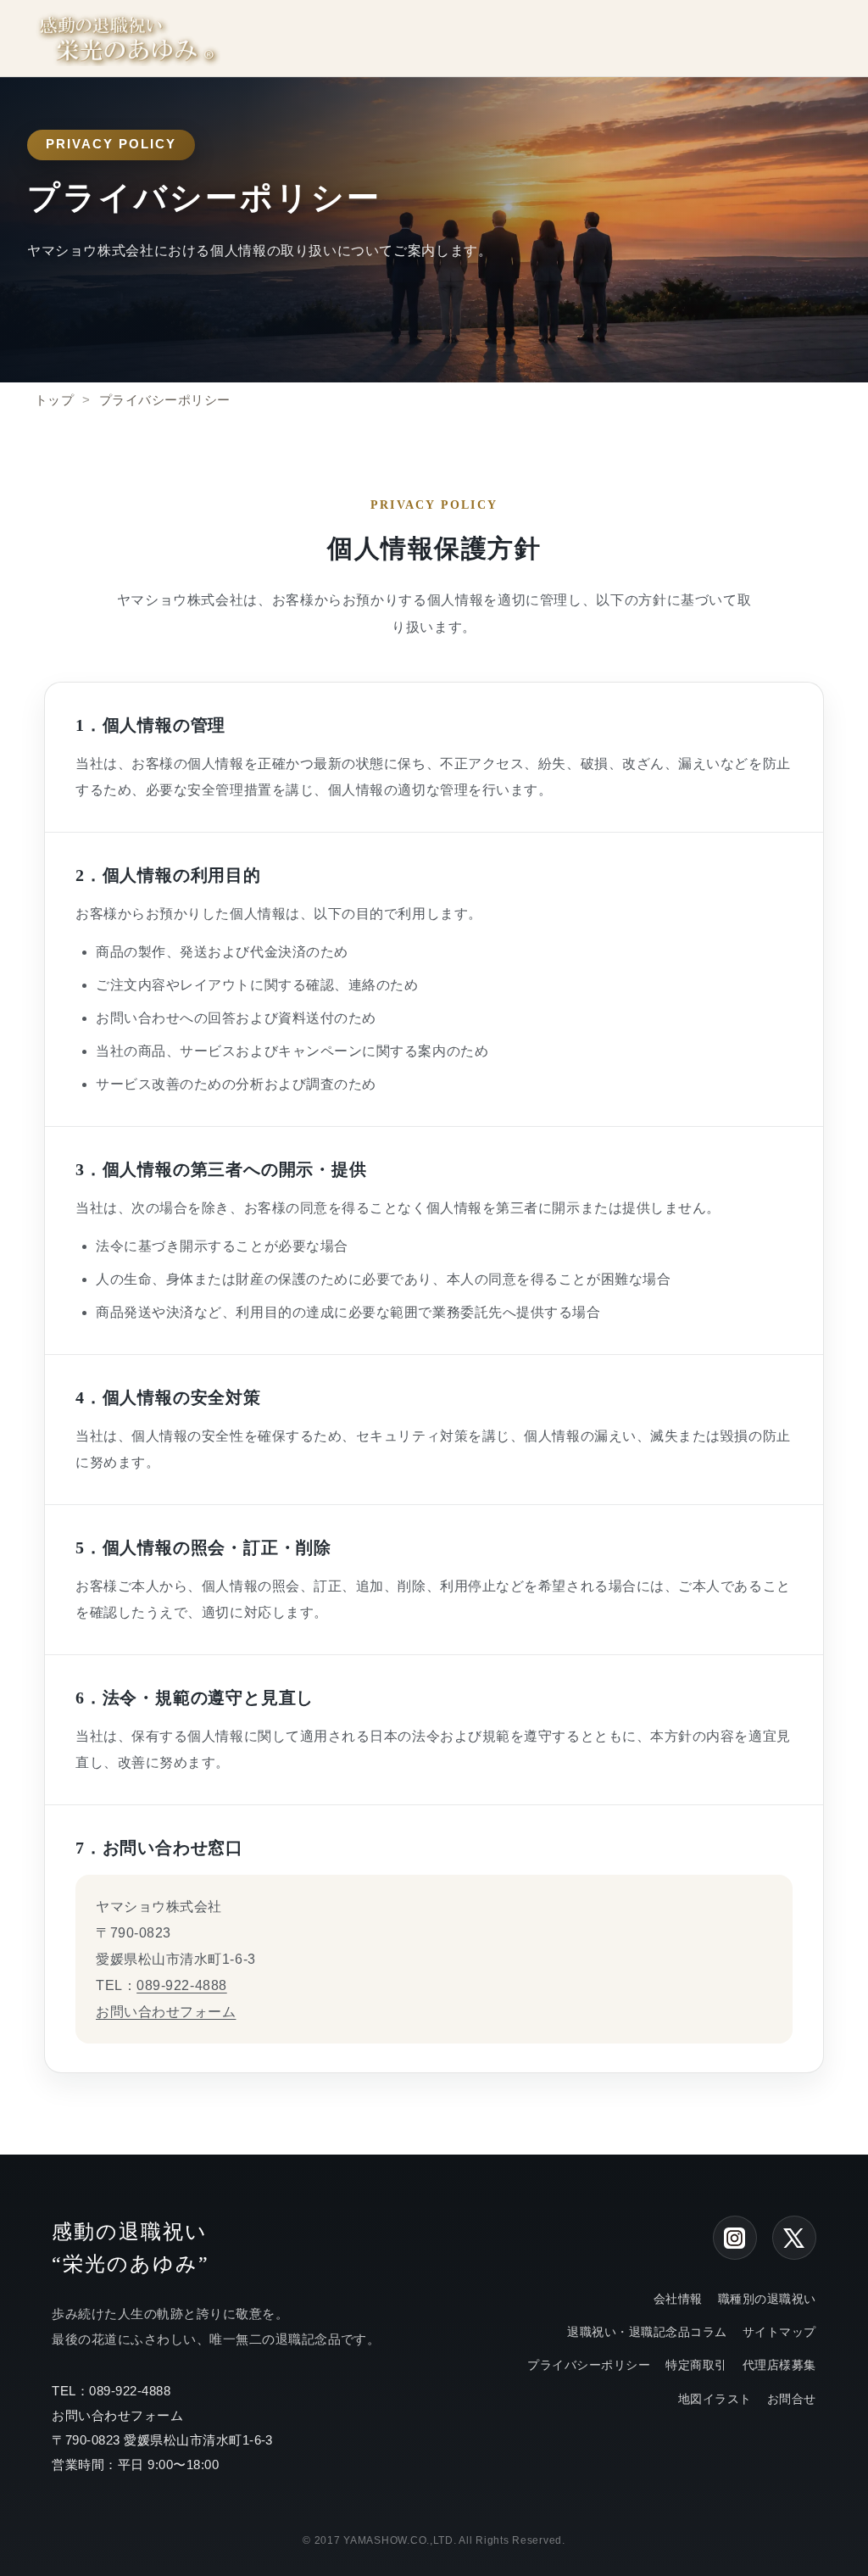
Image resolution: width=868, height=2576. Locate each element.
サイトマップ (779, 2332)
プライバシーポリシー (589, 2365)
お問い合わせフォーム (166, 2012)
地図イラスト (715, 2399)
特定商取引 (696, 2365)
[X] (794, 2238)
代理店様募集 (779, 2365)
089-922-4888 (182, 1985)
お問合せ (792, 2399)
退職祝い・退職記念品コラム (647, 2332)
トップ (54, 400)
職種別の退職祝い (767, 2299)
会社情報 (678, 2299)
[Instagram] (735, 2238)
